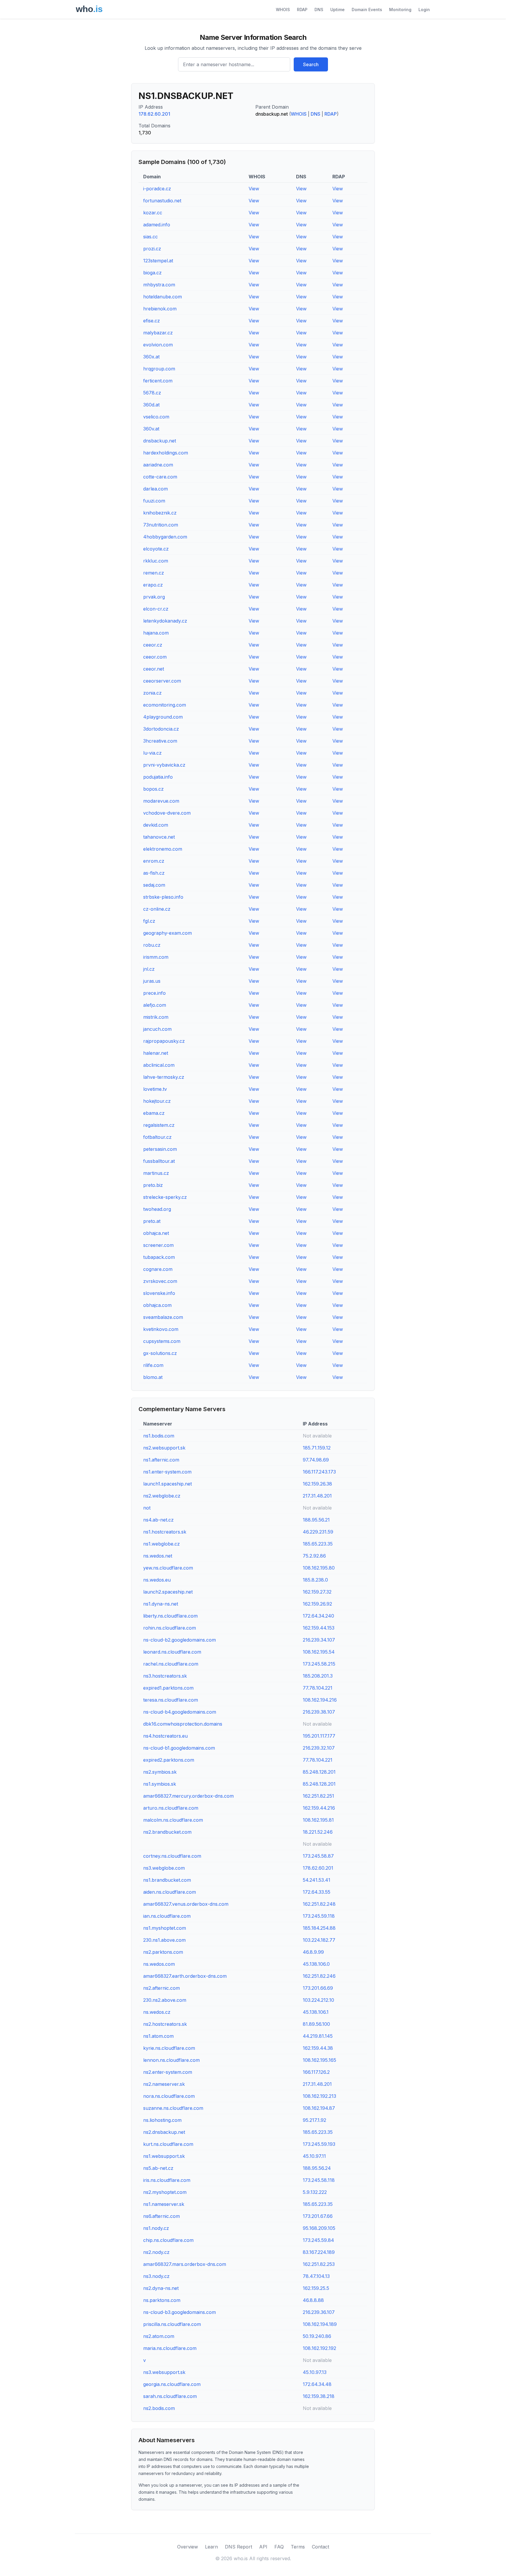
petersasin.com (160, 1149)
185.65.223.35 (318, 1544)
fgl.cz (149, 921)
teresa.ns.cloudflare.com (171, 1700)
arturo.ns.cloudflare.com (171, 1808)
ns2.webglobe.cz (162, 1496)
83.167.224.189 (319, 2252)
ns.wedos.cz (157, 2012)
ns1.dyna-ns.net (161, 1604)
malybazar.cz (158, 333)
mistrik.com (156, 1017)
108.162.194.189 (320, 2324)
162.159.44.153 (319, 1628)
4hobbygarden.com (165, 537)
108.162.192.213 (319, 2096)
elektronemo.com (163, 849)
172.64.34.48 (317, 2384)
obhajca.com (157, 1305)
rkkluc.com (156, 561)
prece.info (154, 993)
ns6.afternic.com (161, 2216)
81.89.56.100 (316, 2024)
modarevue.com (161, 801)
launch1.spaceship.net (167, 1484)
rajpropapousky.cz (164, 1041)
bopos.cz (153, 789)
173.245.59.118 (319, 1916)
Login (424, 10)
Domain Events (367, 10)
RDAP (302, 10)
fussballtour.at (159, 1161)
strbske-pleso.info (163, 897)
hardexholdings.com (166, 453)
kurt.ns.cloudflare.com (168, 2144)
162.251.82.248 (319, 1904)
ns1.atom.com (158, 2036)
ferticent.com (158, 381)
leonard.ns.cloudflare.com (172, 1652)
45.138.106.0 (316, 1964)
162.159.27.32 (317, 1592)
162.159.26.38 (317, 1484)
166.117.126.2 (316, 2072)
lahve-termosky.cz (164, 1077)
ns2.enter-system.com (168, 2072)
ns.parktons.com (162, 2300)
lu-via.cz (152, 753)
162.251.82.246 (319, 1976)
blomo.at (153, 1377)
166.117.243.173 (319, 1472)
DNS (319, 10)
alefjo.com (155, 1005)
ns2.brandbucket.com (167, 1832)
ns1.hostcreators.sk (165, 1532)
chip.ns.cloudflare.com (168, 2240)
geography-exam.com (167, 933)
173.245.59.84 (318, 2240)
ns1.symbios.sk (160, 1784)
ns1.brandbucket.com (167, 1880)
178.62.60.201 (154, 114)
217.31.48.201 (317, 1496)
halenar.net (156, 1053)
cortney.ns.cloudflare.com (172, 1856)
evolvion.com (158, 345)
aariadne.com (158, 465)
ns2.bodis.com (159, 2408)
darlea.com (155, 489)
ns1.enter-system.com (167, 1472)
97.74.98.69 (316, 1460)
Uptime (337, 10)
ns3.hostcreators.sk (165, 1676)
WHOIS (283, 10)
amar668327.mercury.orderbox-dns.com (188, 1796)
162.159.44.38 (318, 2048)
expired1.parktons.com (168, 1688)
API (263, 2547)
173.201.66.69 (318, 1988)
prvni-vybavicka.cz (164, 765)
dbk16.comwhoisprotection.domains (183, 1724)
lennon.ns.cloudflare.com (171, 2060)
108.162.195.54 (319, 1652)
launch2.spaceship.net (168, 1592)
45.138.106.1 (316, 2012)
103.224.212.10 (318, 2000)
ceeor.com (155, 657)
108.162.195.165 (319, 2060)
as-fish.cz (154, 873)
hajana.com (156, 633)
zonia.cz (152, 693)
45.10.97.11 (314, 2156)
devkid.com (156, 825)
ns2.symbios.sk (160, 1772)
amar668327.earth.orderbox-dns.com (185, 1976)
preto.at (152, 1221)
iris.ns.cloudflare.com (167, 2180)
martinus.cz (156, 1173)
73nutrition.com (161, 525)
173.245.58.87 (318, 1856)
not (147, 1508)
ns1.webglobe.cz (161, 1544)
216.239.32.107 (319, 1748)
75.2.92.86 (314, 1556)
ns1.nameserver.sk (164, 2204)
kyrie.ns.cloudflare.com (169, 2048)
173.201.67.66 (318, 2216)
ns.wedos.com (159, 1964)
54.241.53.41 (317, 1880)
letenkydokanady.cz (165, 621)
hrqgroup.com (159, 369)
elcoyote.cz (156, 549)
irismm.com (156, 957)
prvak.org (154, 597)
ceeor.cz (153, 645)
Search (311, 64)
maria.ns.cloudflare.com (170, 2348)
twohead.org (157, 1209)
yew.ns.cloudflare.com (168, 1568)
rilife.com (153, 1365)
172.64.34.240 (318, 1616)
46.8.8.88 (313, 2300)
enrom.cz (154, 861)
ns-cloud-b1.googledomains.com (179, 1748)
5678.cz (152, 393)
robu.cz (152, 945)
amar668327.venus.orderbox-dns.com (186, 1904)
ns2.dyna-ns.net (161, 2288)
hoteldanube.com (163, 297)
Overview (188, 2547)
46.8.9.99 (313, 1952)
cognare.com (158, 1269)
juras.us (152, 981)
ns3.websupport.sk (164, 2372)
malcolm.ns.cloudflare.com (173, 1820)
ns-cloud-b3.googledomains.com (180, 2312)
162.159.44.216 (319, 1808)
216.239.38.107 (319, 1712)
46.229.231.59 (318, 1532)
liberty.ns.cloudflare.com (170, 1616)
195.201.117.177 (319, 1736)
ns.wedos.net (158, 1556)
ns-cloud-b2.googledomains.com (180, 1640)
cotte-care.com (160, 477)
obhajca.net (156, 1233)
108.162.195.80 (319, 1568)
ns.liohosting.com (162, 2120)
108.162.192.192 (319, 2348)
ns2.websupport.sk (164, 1448)
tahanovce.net (159, 837)
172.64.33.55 (317, 1892)
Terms (298, 2547)
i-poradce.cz (157, 189)
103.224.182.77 (319, 1940)
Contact (320, 2547)
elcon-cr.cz (156, 609)
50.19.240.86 (317, 2336)
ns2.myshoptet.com (165, 2192)
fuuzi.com (154, 501)
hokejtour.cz (157, 1101)
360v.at (151, 429)
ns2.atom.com (159, 2336)
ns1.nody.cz (156, 2228)
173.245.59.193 (319, 2144)
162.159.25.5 (316, 2288)
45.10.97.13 (315, 2372)
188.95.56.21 (316, 1520)
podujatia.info (158, 777)
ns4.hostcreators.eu (165, 1736)
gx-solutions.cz (160, 1353)
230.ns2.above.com (165, 2000)
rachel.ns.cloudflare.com (171, 1664)
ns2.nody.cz (156, 2252)
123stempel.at (158, 261)
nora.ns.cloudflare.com (169, 2096)
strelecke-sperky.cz (165, 1197)
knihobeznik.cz (160, 513)
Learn (211, 2547)
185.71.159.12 (317, 1448)
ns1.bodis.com (159, 1436)
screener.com (158, 1245)
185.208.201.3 (318, 1676)
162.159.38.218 (319, 2396)
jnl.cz (149, 969)
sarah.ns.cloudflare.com (170, 2396)
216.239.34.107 (319, 1640)
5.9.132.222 (315, 2192)
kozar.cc (153, 213)
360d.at (151, 405)
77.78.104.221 (318, 1688)
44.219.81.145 (318, 2036)
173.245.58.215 (319, 1664)
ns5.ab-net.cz (158, 2168)
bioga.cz (152, 273)
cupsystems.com (162, 1341)
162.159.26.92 (317, 1604)
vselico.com (156, 417)
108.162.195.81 (318, 1820)
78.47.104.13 (316, 2276)
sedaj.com (154, 885)
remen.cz (154, 573)
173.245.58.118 (319, 2180)
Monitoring (400, 10)
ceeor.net (154, 669)
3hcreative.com (160, 741)
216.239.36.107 (319, 2312)
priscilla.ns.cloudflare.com (172, 2324)
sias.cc (151, 237)
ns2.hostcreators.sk (165, 2024)
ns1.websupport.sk (164, 2156)
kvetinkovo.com (161, 1329)
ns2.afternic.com (161, 1988)
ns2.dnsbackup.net (164, 2132)
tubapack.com (159, 1257)
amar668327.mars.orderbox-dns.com (185, 2264)
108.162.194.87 (319, 2108)
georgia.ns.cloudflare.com (172, 2384)
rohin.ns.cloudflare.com (170, 1628)
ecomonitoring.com (165, 705)
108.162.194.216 (320, 1700)
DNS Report (239, 2547)
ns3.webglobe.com (164, 1868)
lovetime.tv (155, 1089)
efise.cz (152, 321)
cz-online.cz (157, 909)
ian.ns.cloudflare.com (167, 1916)
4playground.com (163, 717)
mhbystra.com (159, 285)
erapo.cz (153, 585)
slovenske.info (159, 1293)
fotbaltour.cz (157, 1137)
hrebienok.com (160, 309)
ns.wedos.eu (157, 1580)
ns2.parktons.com (163, 1952)
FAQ (279, 2547)
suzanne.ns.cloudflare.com (173, 2108)
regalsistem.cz (159, 1125)
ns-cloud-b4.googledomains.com (180, 1712)
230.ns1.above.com (164, 1940)
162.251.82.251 (318, 1796)
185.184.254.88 (319, 1928)
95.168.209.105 (319, 2228)
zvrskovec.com (160, 1281)
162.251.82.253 (319, 2264)
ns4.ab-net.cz (158, 1520)
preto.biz (153, 1185)
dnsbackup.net (160, 441)
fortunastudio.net (162, 201)
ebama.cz (154, 1113)
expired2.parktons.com (169, 1760)
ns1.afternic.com (161, 1460)
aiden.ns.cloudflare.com (170, 1892)
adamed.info (157, 225)
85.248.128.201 (319, 1772)
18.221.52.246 (318, 1832)
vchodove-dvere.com (167, 813)
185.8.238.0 (315, 1580)
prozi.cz (152, 249)
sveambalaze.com (163, 1317)
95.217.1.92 (314, 2120)
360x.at (151, 357)
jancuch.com (157, 1029)
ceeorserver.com (162, 681)
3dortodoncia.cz (161, 729)
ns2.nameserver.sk (164, 2084)
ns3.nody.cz (156, 2276)
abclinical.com (159, 1065)
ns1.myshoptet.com (165, 1928)
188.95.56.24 (317, 2168)
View (254, 189)
